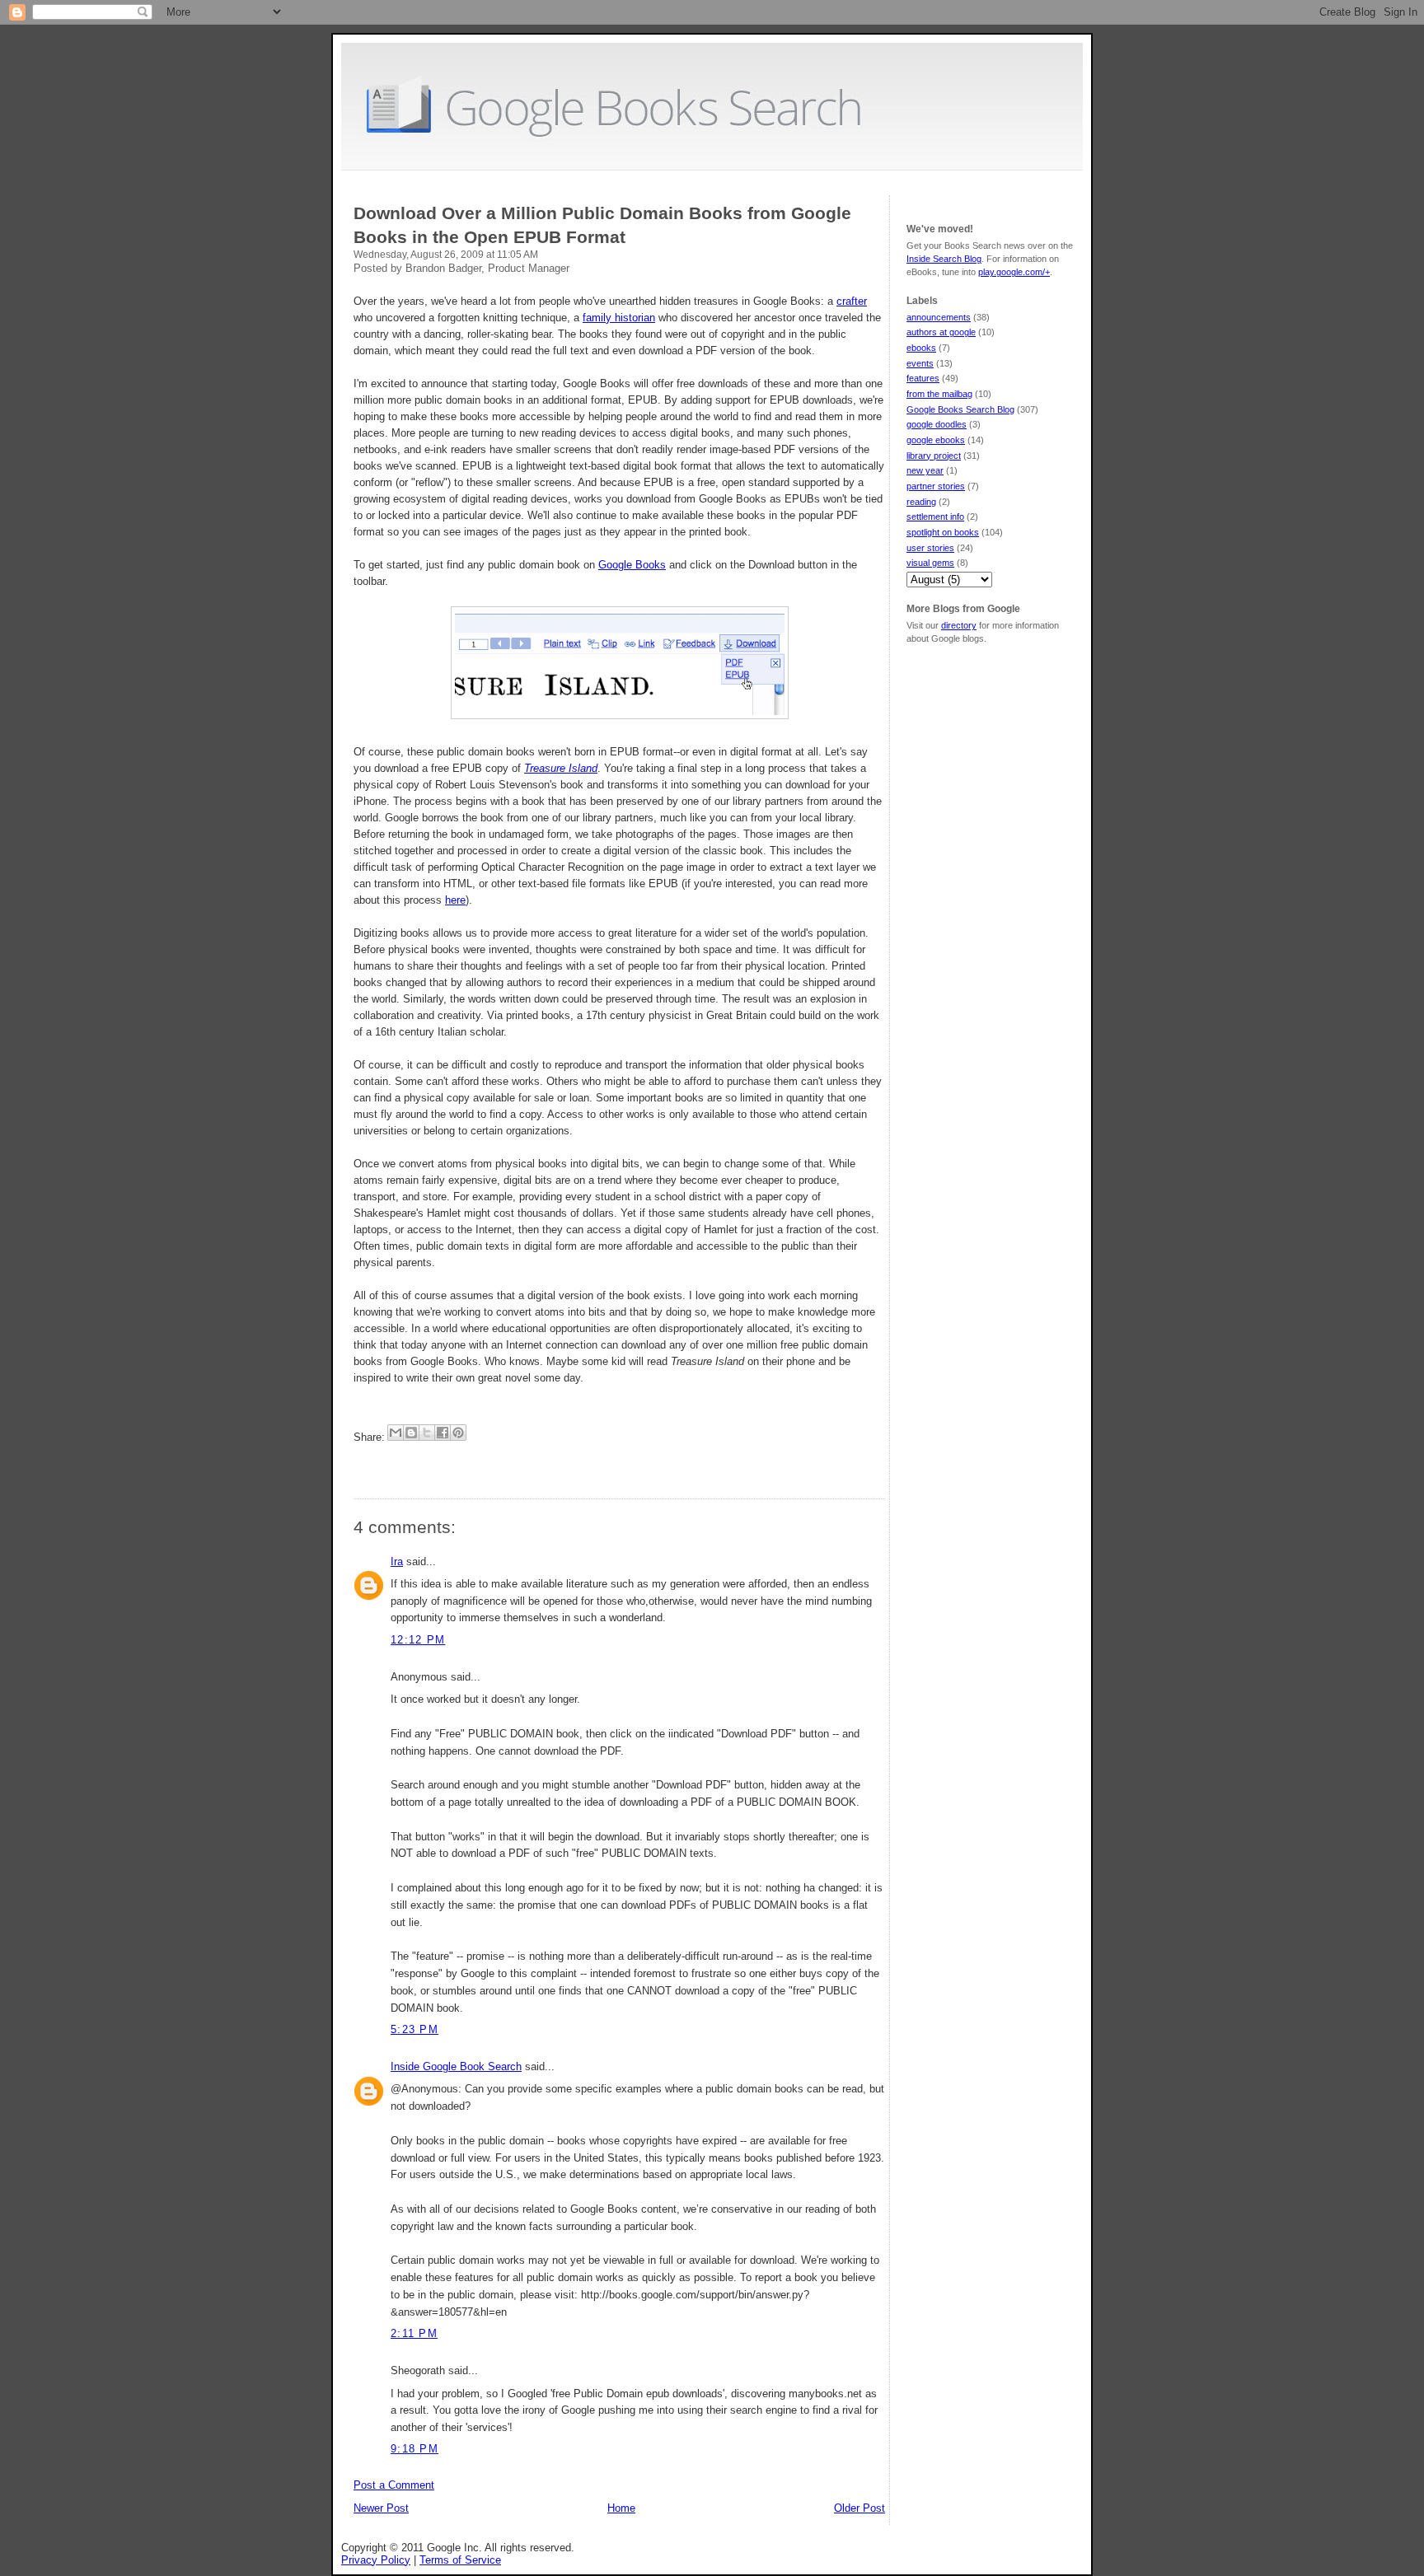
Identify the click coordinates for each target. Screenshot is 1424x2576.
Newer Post (381, 2508)
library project (934, 456)
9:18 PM (415, 2449)
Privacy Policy (376, 2560)
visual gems (930, 563)
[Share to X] (427, 1433)
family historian (619, 318)
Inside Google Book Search (456, 2066)
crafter (852, 301)
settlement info (935, 517)
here (455, 900)
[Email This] (396, 1433)
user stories (930, 548)
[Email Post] (355, 1463)
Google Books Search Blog (960, 409)
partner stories (936, 486)
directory (959, 625)
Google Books (632, 565)
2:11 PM (414, 2333)
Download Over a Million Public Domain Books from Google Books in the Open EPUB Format (602, 225)
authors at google (941, 332)
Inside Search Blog (944, 259)
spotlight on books (943, 532)
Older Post (860, 2508)
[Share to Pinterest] (458, 1433)
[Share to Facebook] (443, 1433)
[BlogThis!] (411, 1433)
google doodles (937, 424)
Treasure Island (561, 768)
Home (621, 2508)
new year (925, 470)
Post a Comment (394, 2485)
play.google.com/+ (1014, 272)
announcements (939, 317)
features (923, 378)
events (920, 363)
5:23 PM (415, 2029)
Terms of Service (460, 2560)
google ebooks (936, 440)
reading (921, 502)
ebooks (921, 348)
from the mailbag (939, 394)
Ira (397, 1561)
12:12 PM (418, 1640)
